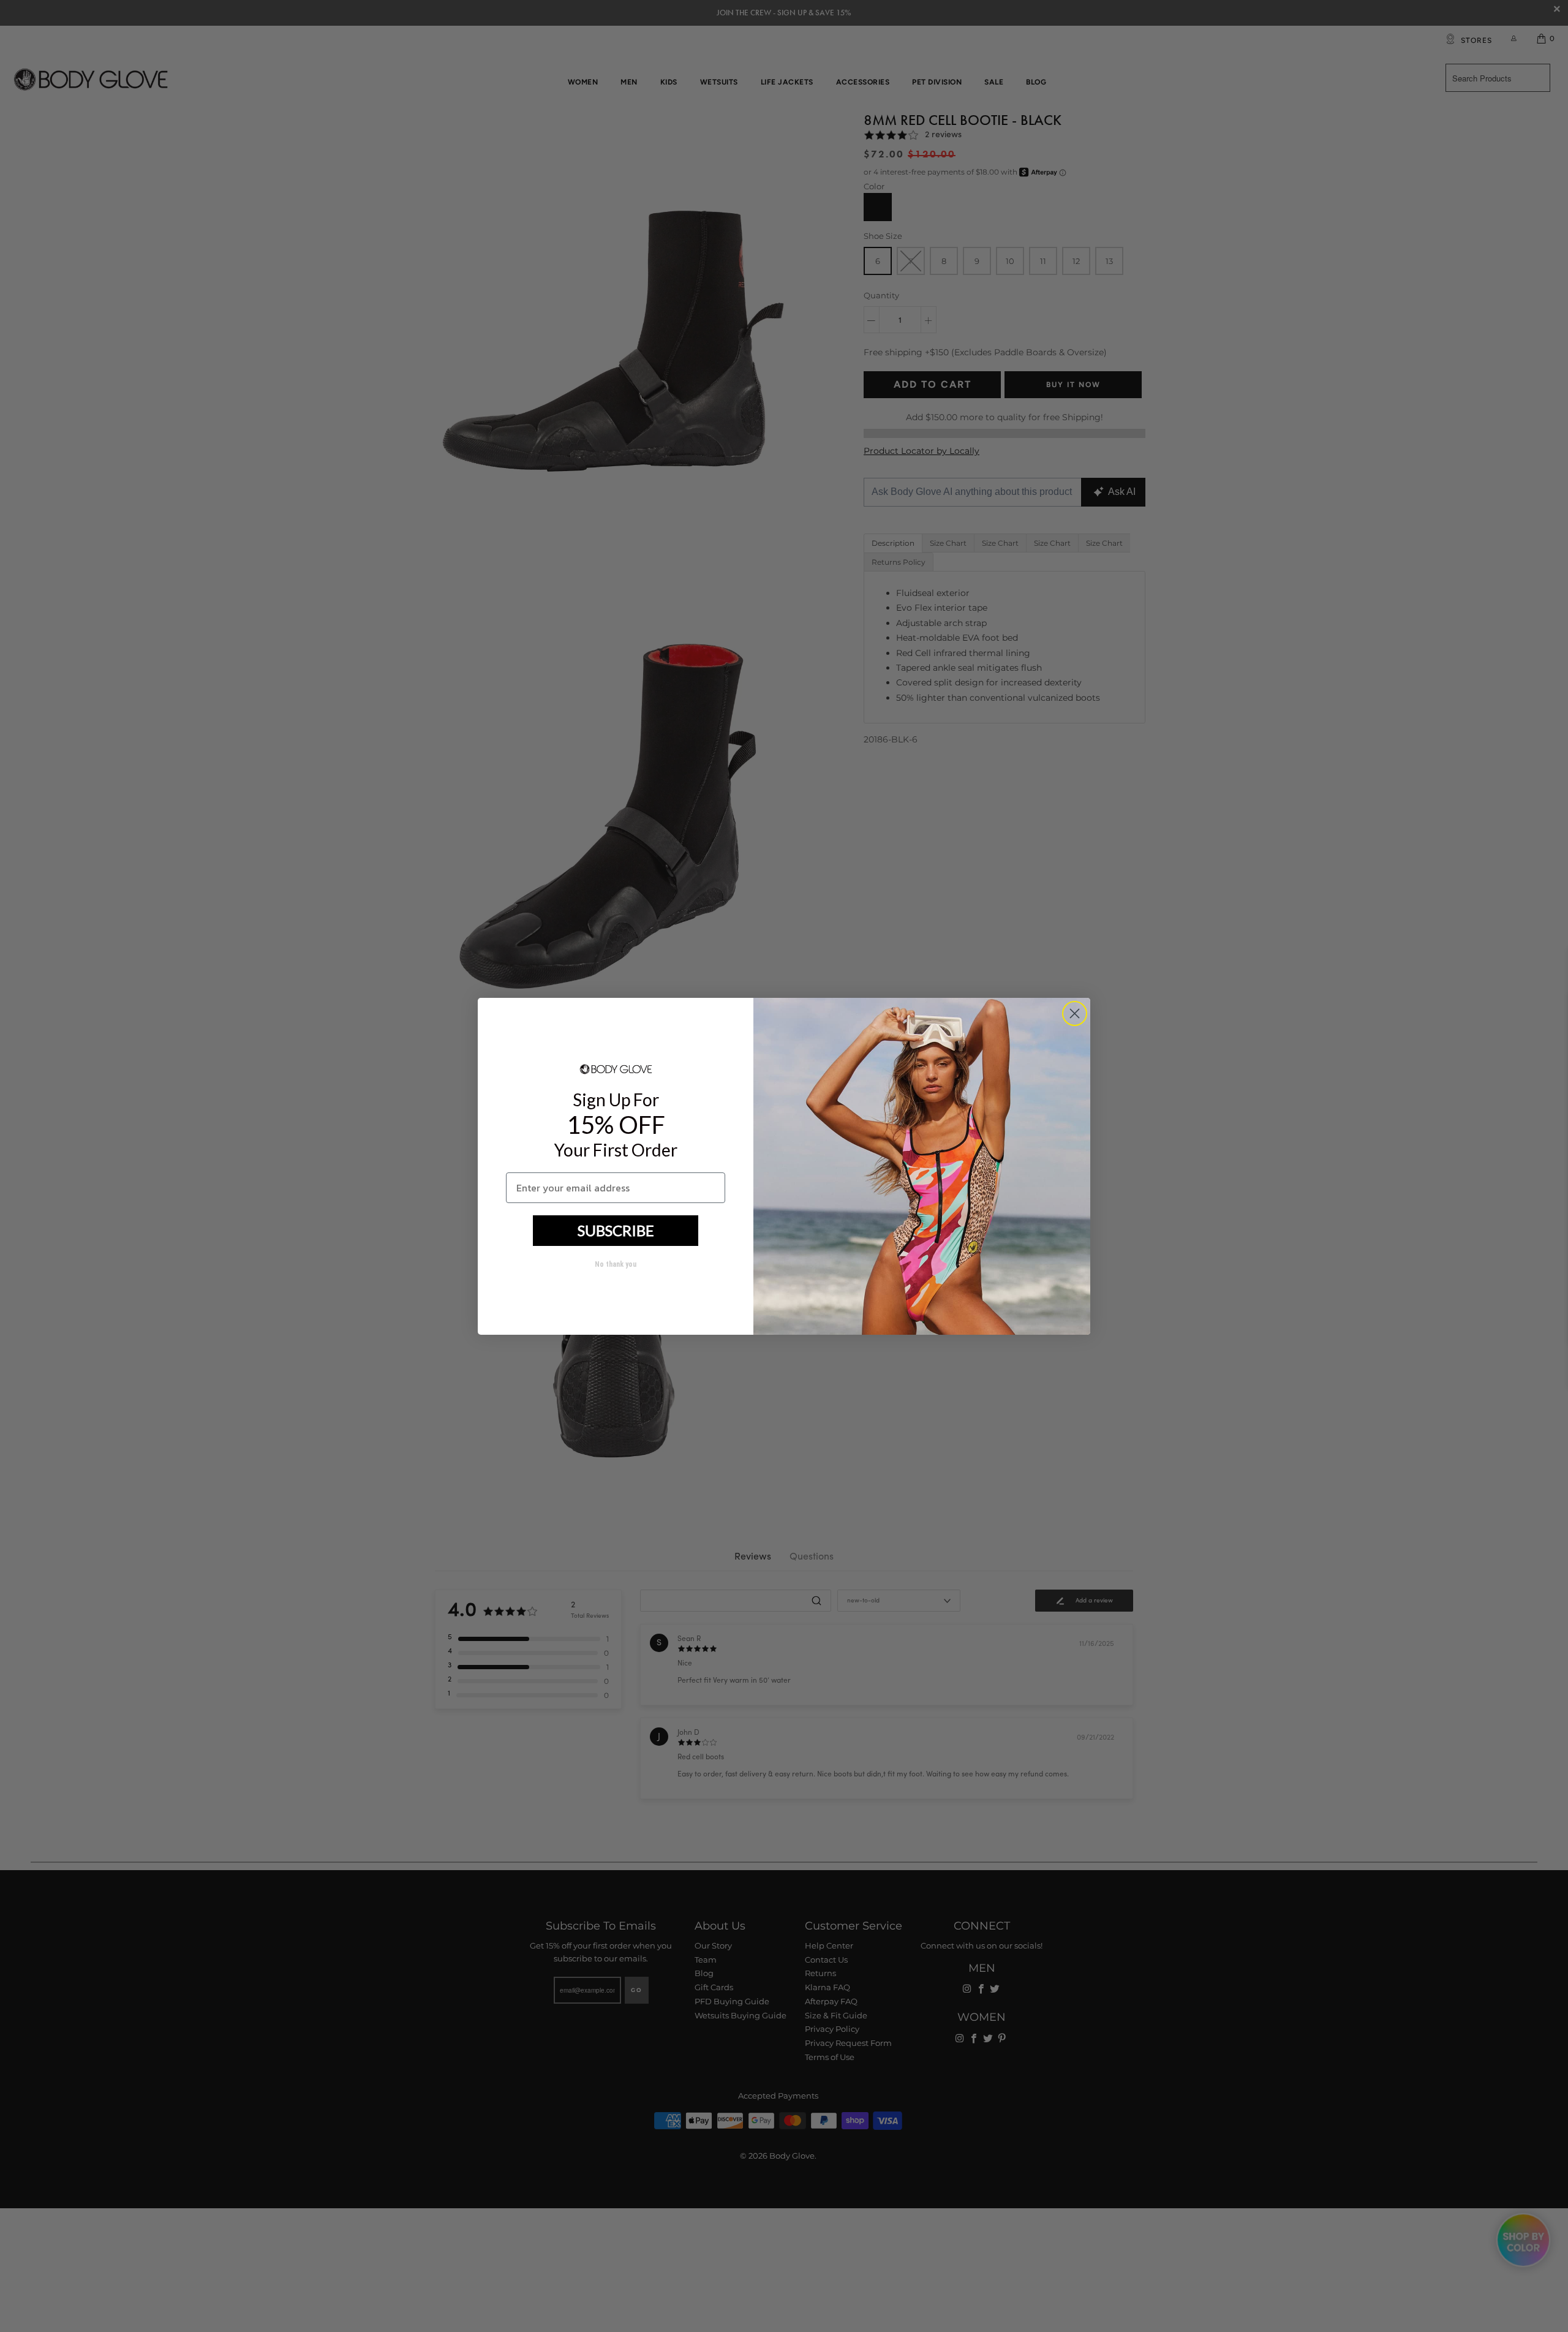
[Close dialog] (1075, 1013)
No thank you (616, 1264)
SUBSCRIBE (616, 1230)
